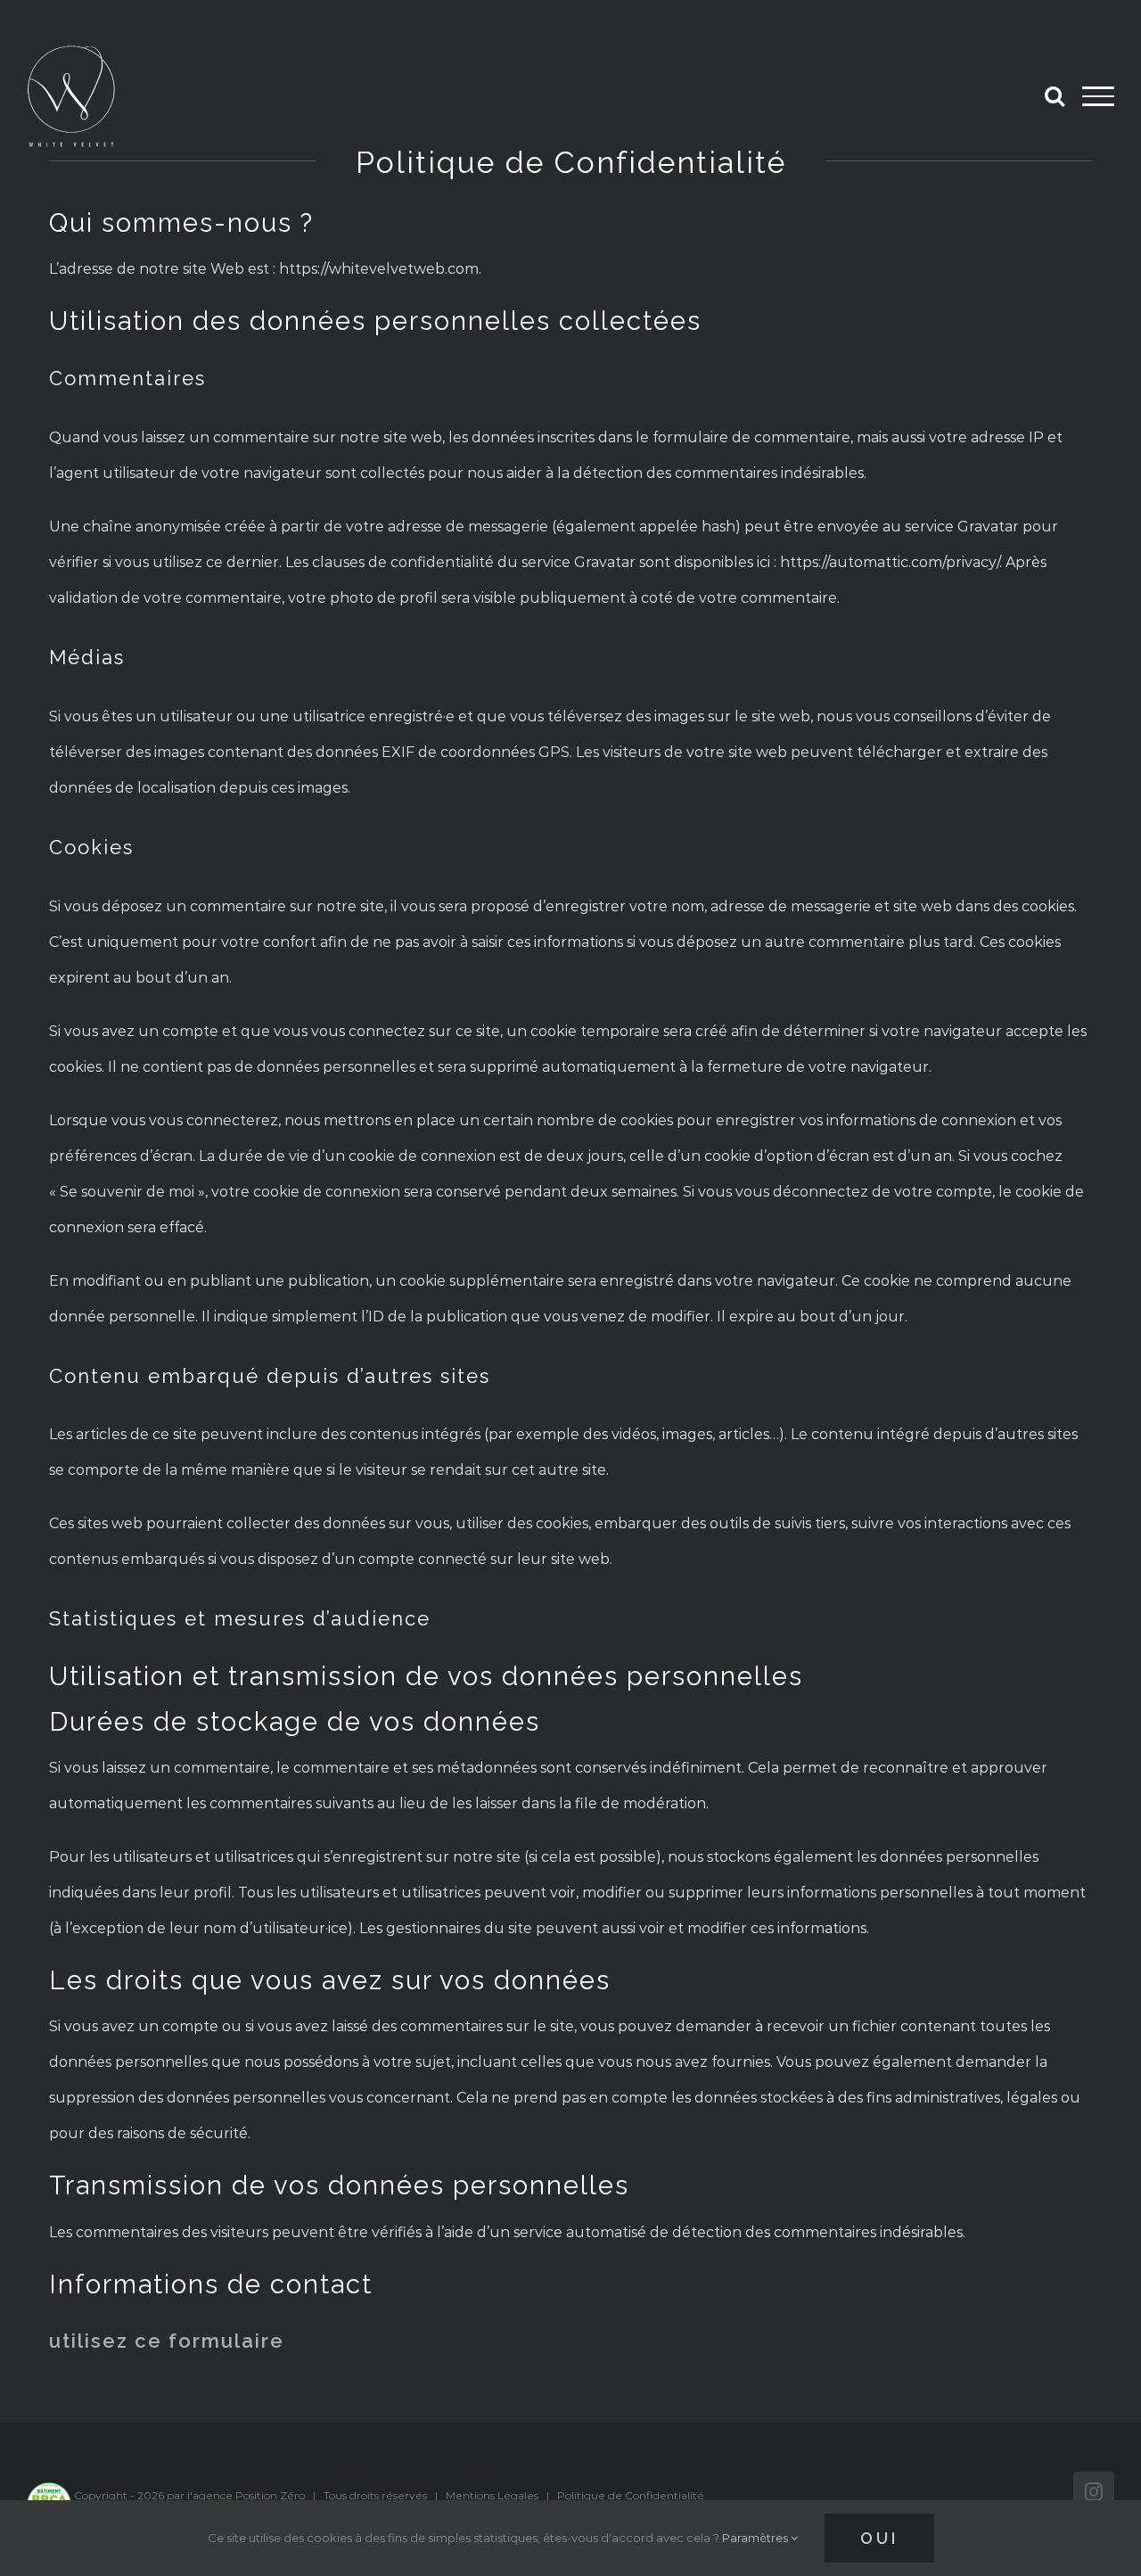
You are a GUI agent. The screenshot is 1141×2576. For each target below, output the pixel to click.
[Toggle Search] (1055, 95)
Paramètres (756, 2538)
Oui (879, 2538)
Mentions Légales (492, 2495)
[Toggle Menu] (1098, 96)
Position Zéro (270, 2495)
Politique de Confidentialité (631, 2495)
